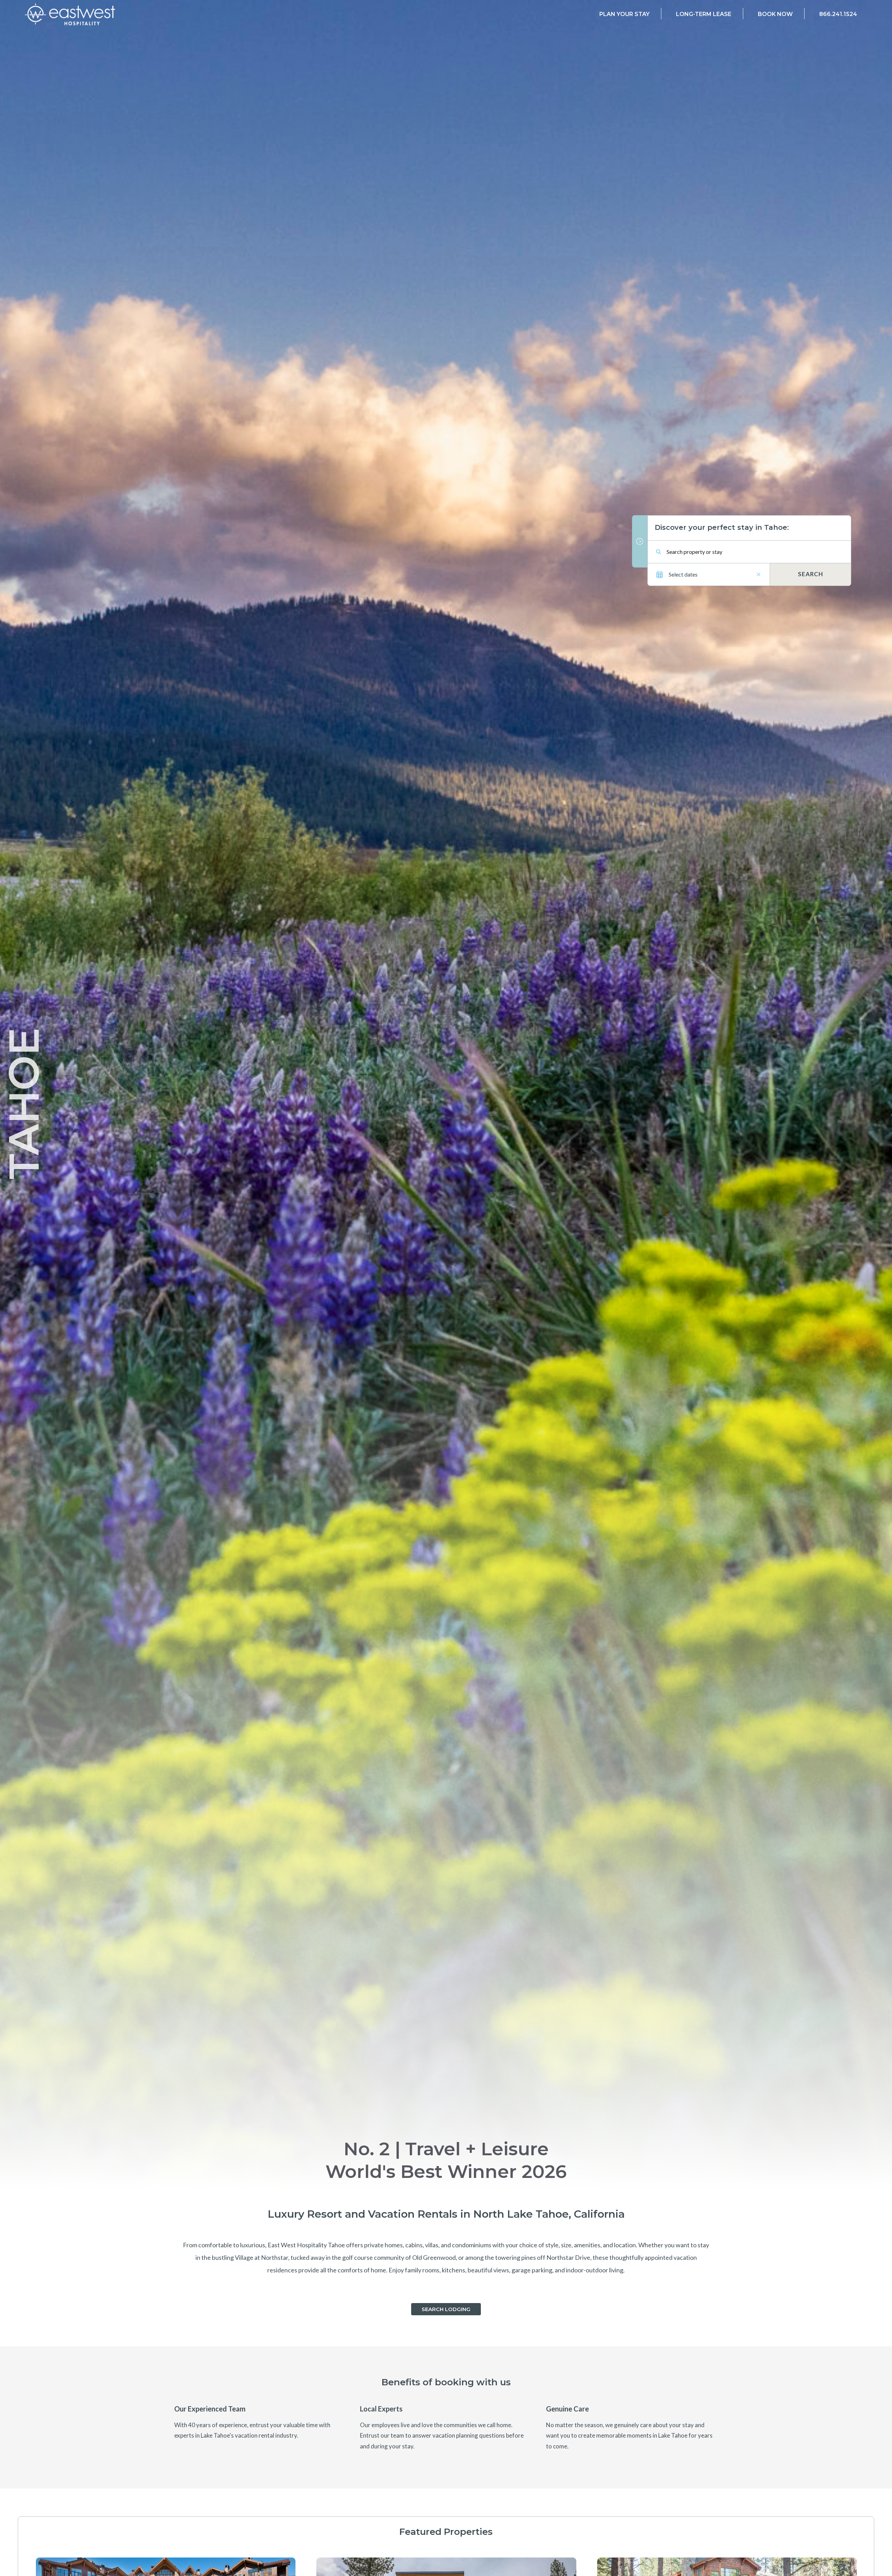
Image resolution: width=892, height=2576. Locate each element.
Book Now (775, 14)
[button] (446, 2309)
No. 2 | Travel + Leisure (446, 2149)
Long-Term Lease (704, 14)
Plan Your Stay (624, 14)
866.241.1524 (838, 14)
